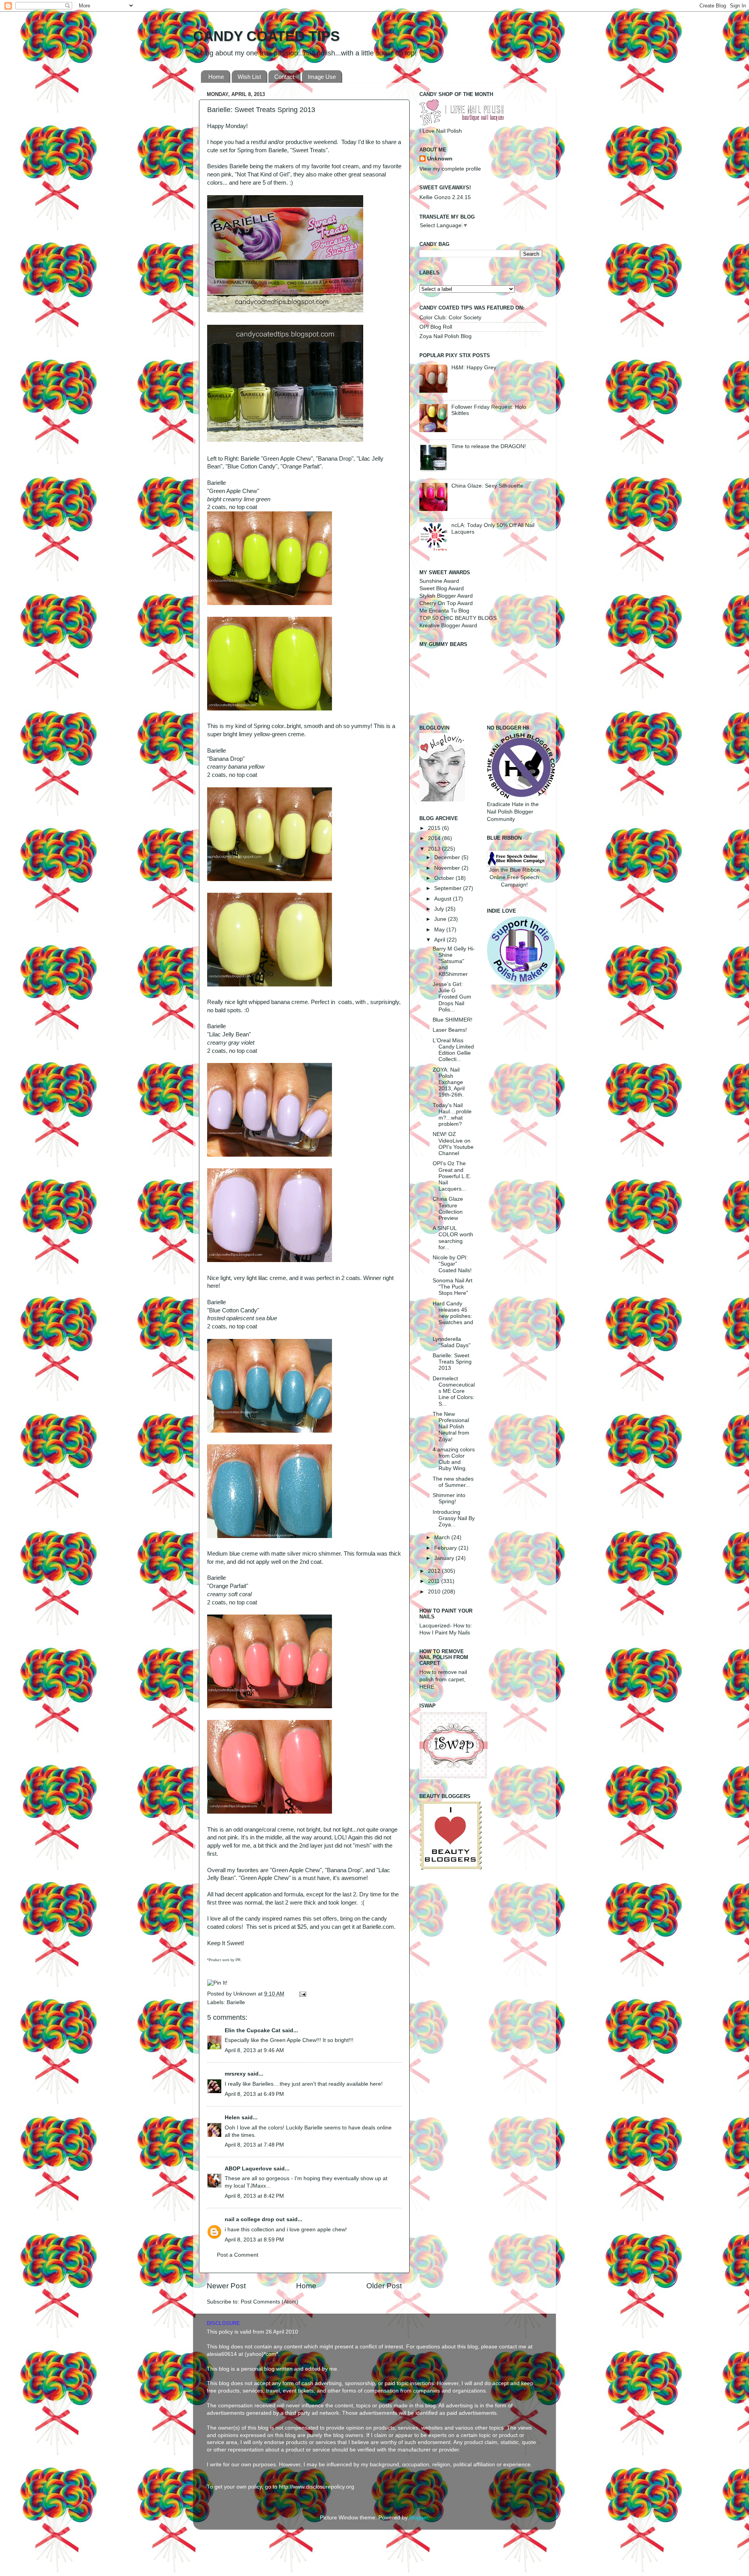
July (440, 909)
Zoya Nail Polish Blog (445, 336)
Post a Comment (238, 2255)
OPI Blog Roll (436, 327)
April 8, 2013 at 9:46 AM (254, 2050)
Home (216, 77)
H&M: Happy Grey (474, 368)
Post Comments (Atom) (270, 2302)
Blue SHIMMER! (453, 1020)
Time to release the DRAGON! (489, 446)
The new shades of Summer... (453, 1482)
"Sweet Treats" (309, 150)
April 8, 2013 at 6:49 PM (254, 2094)
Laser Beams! (450, 1030)
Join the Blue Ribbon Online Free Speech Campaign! (514, 877)
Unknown (246, 1994)
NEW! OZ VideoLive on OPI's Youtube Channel (453, 1144)
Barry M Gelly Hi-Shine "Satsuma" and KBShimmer (454, 961)
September (449, 888)
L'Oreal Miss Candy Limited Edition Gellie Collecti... (453, 1050)
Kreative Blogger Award (448, 626)
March (443, 1537)
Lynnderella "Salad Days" (452, 1342)
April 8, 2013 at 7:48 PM (254, 2145)
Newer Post (226, 2286)
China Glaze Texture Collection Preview (448, 1209)
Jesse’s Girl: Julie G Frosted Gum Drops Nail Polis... (452, 997)
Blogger (419, 2518)
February (446, 1548)
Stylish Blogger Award (446, 596)
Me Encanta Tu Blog (444, 611)
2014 (435, 838)
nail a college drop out (255, 2219)
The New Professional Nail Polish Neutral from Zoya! (451, 1427)
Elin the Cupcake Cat (253, 2030)
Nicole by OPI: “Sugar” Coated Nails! (452, 1264)
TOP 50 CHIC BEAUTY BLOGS (458, 618)
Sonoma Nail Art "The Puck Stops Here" (453, 1287)
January (445, 1558)
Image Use (322, 77)
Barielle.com (378, 1927)
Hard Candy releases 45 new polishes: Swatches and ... (453, 1316)
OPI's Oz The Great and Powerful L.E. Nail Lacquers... (452, 1176)
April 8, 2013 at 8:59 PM (254, 2240)
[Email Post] (301, 1994)
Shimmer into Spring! (449, 1498)
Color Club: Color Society (450, 318)
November (448, 868)
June (441, 919)
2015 (435, 828)
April (440, 940)
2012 (435, 1571)
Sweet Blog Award (442, 588)
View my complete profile (450, 169)
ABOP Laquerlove (248, 2169)
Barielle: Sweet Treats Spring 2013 (452, 1362)
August (444, 899)
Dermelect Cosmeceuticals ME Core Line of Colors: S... (454, 1391)
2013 (435, 849)
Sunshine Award (439, 581)
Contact (284, 77)
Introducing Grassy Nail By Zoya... (454, 1518)
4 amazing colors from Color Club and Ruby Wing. (454, 1459)
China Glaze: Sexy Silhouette (487, 486)
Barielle (236, 2002)
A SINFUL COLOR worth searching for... (453, 1238)
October (445, 878)
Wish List (249, 77)
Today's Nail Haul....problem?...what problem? (452, 1115)
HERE (427, 1687)
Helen (232, 2118)
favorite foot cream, (336, 166)
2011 (435, 1581)
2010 (435, 1592)
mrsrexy (235, 2074)
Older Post (384, 2286)
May (440, 930)
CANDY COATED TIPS (266, 36)
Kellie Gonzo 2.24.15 (445, 197)
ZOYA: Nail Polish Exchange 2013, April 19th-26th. (449, 1082)
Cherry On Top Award (446, 603)
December (448, 857)
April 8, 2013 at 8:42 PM (254, 2196)
